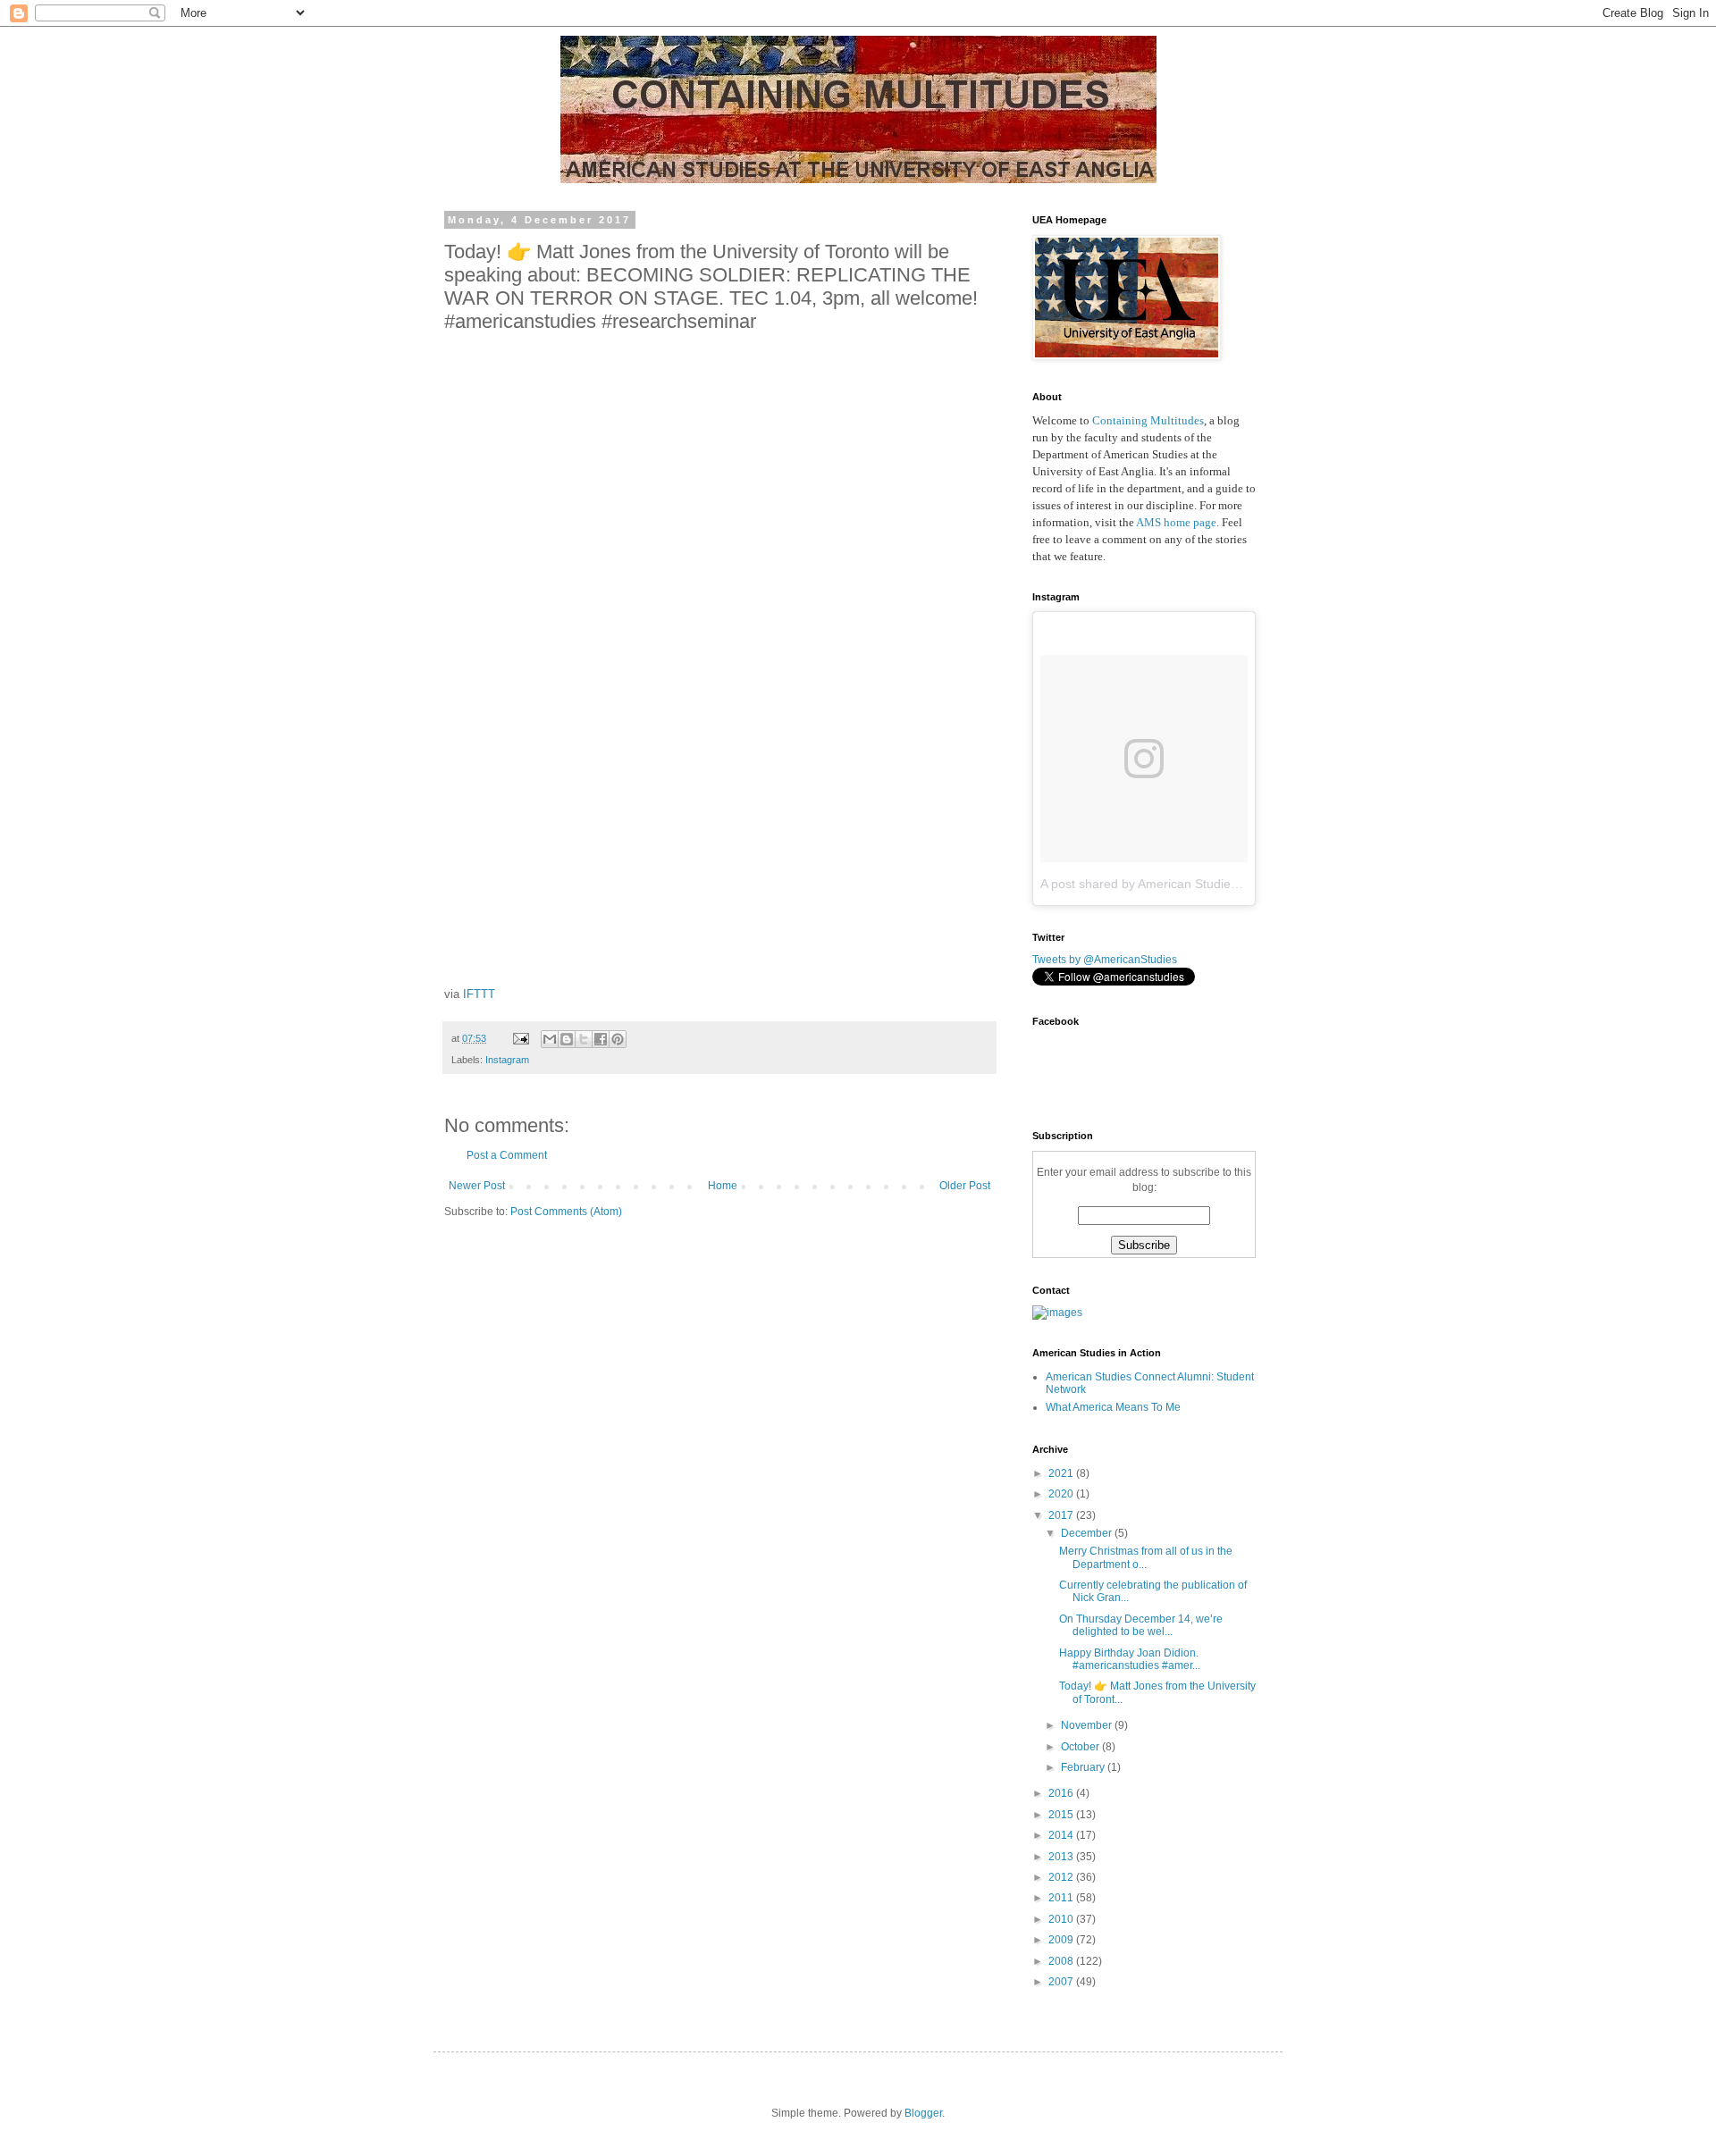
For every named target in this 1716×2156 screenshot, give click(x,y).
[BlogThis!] (567, 1039)
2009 (1062, 1940)
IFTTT (479, 994)
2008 (1062, 1961)
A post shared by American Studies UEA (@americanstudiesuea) (1222, 884)
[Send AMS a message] (1057, 1313)
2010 (1062, 1919)
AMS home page (1176, 522)
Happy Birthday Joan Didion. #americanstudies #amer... (1130, 1659)
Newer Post (477, 1186)
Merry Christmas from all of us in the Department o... (1146, 1557)
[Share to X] (584, 1039)
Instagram (507, 1060)
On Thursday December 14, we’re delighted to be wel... (1141, 1625)
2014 (1062, 1835)
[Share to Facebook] (601, 1039)
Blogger (923, 2113)
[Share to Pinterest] (618, 1039)
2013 (1062, 1857)
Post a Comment (507, 1155)
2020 (1062, 1494)
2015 (1062, 1815)
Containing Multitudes (1148, 420)
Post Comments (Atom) (566, 1212)
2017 (1062, 1515)
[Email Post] (520, 1038)
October (1081, 1747)
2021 (1062, 1473)
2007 (1062, 1982)
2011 (1062, 1898)
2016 (1062, 1793)
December (1088, 1533)
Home (723, 1186)
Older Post (965, 1186)
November (1088, 1725)
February (1084, 1767)
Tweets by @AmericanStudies (1105, 960)
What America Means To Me (1113, 1407)
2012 (1062, 1877)
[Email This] (550, 1039)
